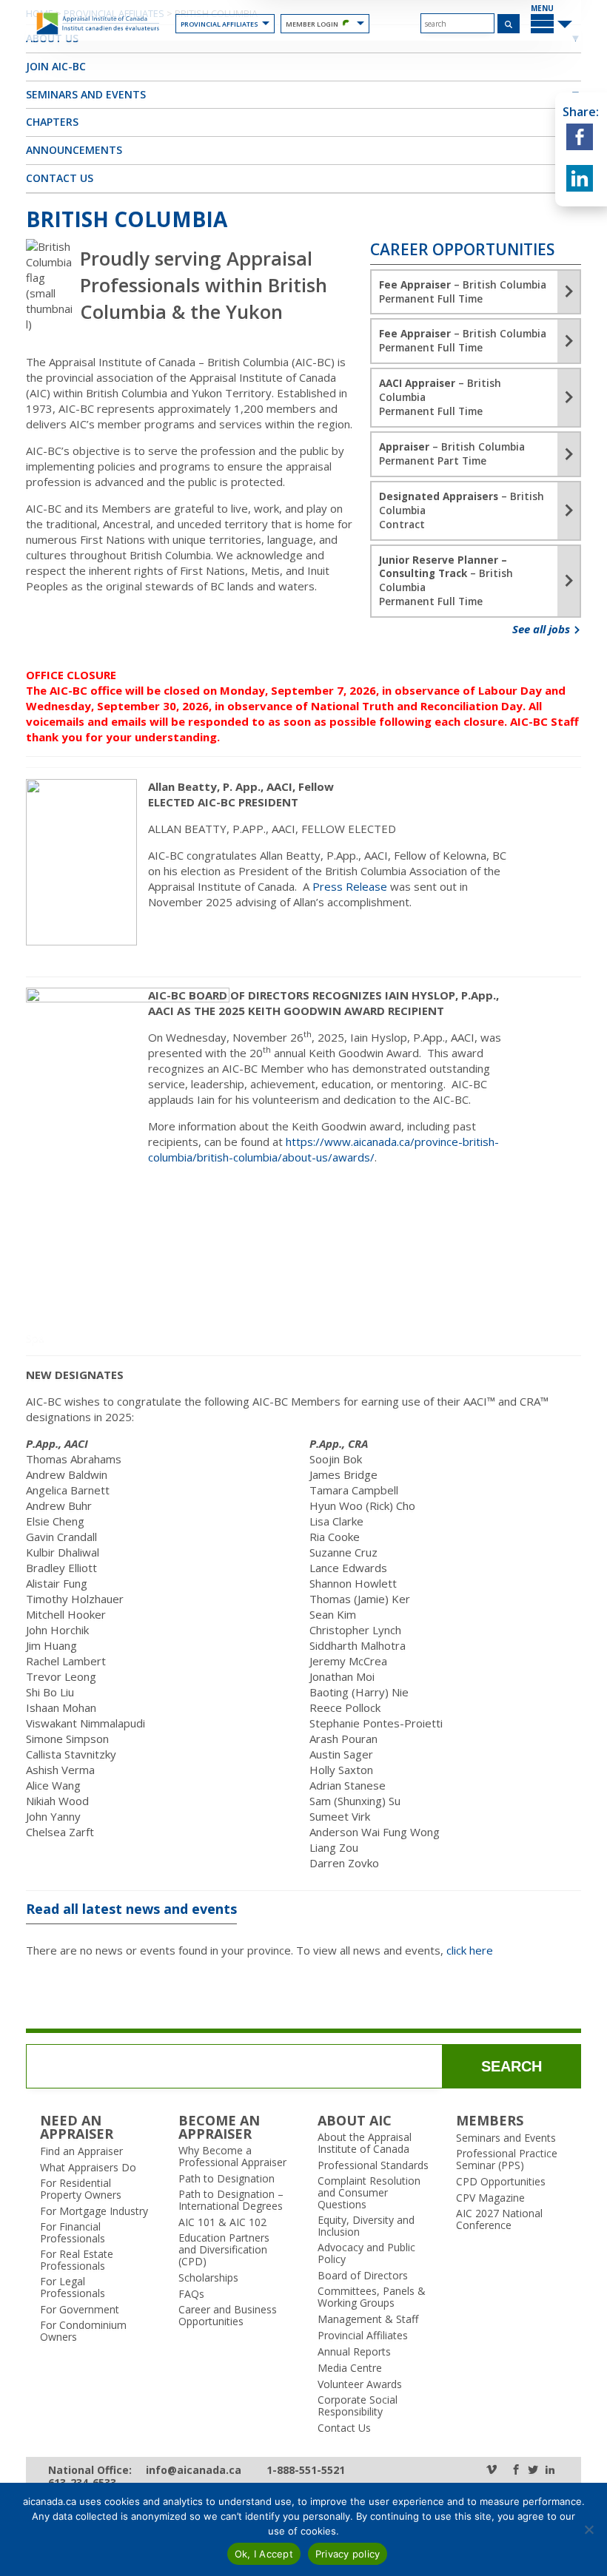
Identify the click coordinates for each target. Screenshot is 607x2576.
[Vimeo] (492, 2471)
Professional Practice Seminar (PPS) (507, 2159)
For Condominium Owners (83, 2331)
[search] (457, 23)
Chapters (52, 122)
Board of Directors (363, 2276)
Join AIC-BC (56, 66)
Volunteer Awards (360, 2384)
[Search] (509, 24)
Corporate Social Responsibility (358, 2406)
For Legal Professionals (73, 2287)
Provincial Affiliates (219, 24)
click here (470, 1950)
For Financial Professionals (73, 2233)
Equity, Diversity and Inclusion (366, 2226)
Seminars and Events (86, 94)
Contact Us (60, 178)
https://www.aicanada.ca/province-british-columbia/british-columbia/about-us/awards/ (323, 1149)
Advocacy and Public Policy (366, 2253)
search (512, 2066)
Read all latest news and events (131, 1909)
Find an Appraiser (81, 2151)
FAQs (191, 2294)
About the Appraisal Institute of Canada (365, 2143)
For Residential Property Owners (81, 2189)
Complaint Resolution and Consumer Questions (369, 2193)
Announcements (74, 150)
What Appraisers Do (88, 2168)
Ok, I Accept (264, 2554)
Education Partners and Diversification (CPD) (224, 2250)
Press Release (350, 886)
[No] (588, 2529)
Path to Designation (227, 2179)
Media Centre (350, 2368)
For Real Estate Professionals (77, 2260)
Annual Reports (354, 2352)
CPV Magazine (490, 2198)
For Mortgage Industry (94, 2211)
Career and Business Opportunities (228, 2316)
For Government (80, 2310)
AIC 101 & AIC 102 (222, 2222)
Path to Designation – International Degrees (231, 2200)
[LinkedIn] (550, 2471)
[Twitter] (533, 2471)
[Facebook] (516, 2471)
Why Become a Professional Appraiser (232, 2157)
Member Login (312, 24)
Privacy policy (348, 2554)
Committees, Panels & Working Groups (372, 2297)
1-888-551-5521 (306, 2471)
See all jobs (543, 629)
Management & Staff (368, 2319)
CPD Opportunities (501, 2182)
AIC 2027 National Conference (499, 2219)
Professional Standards (373, 2165)
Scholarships (208, 2278)
